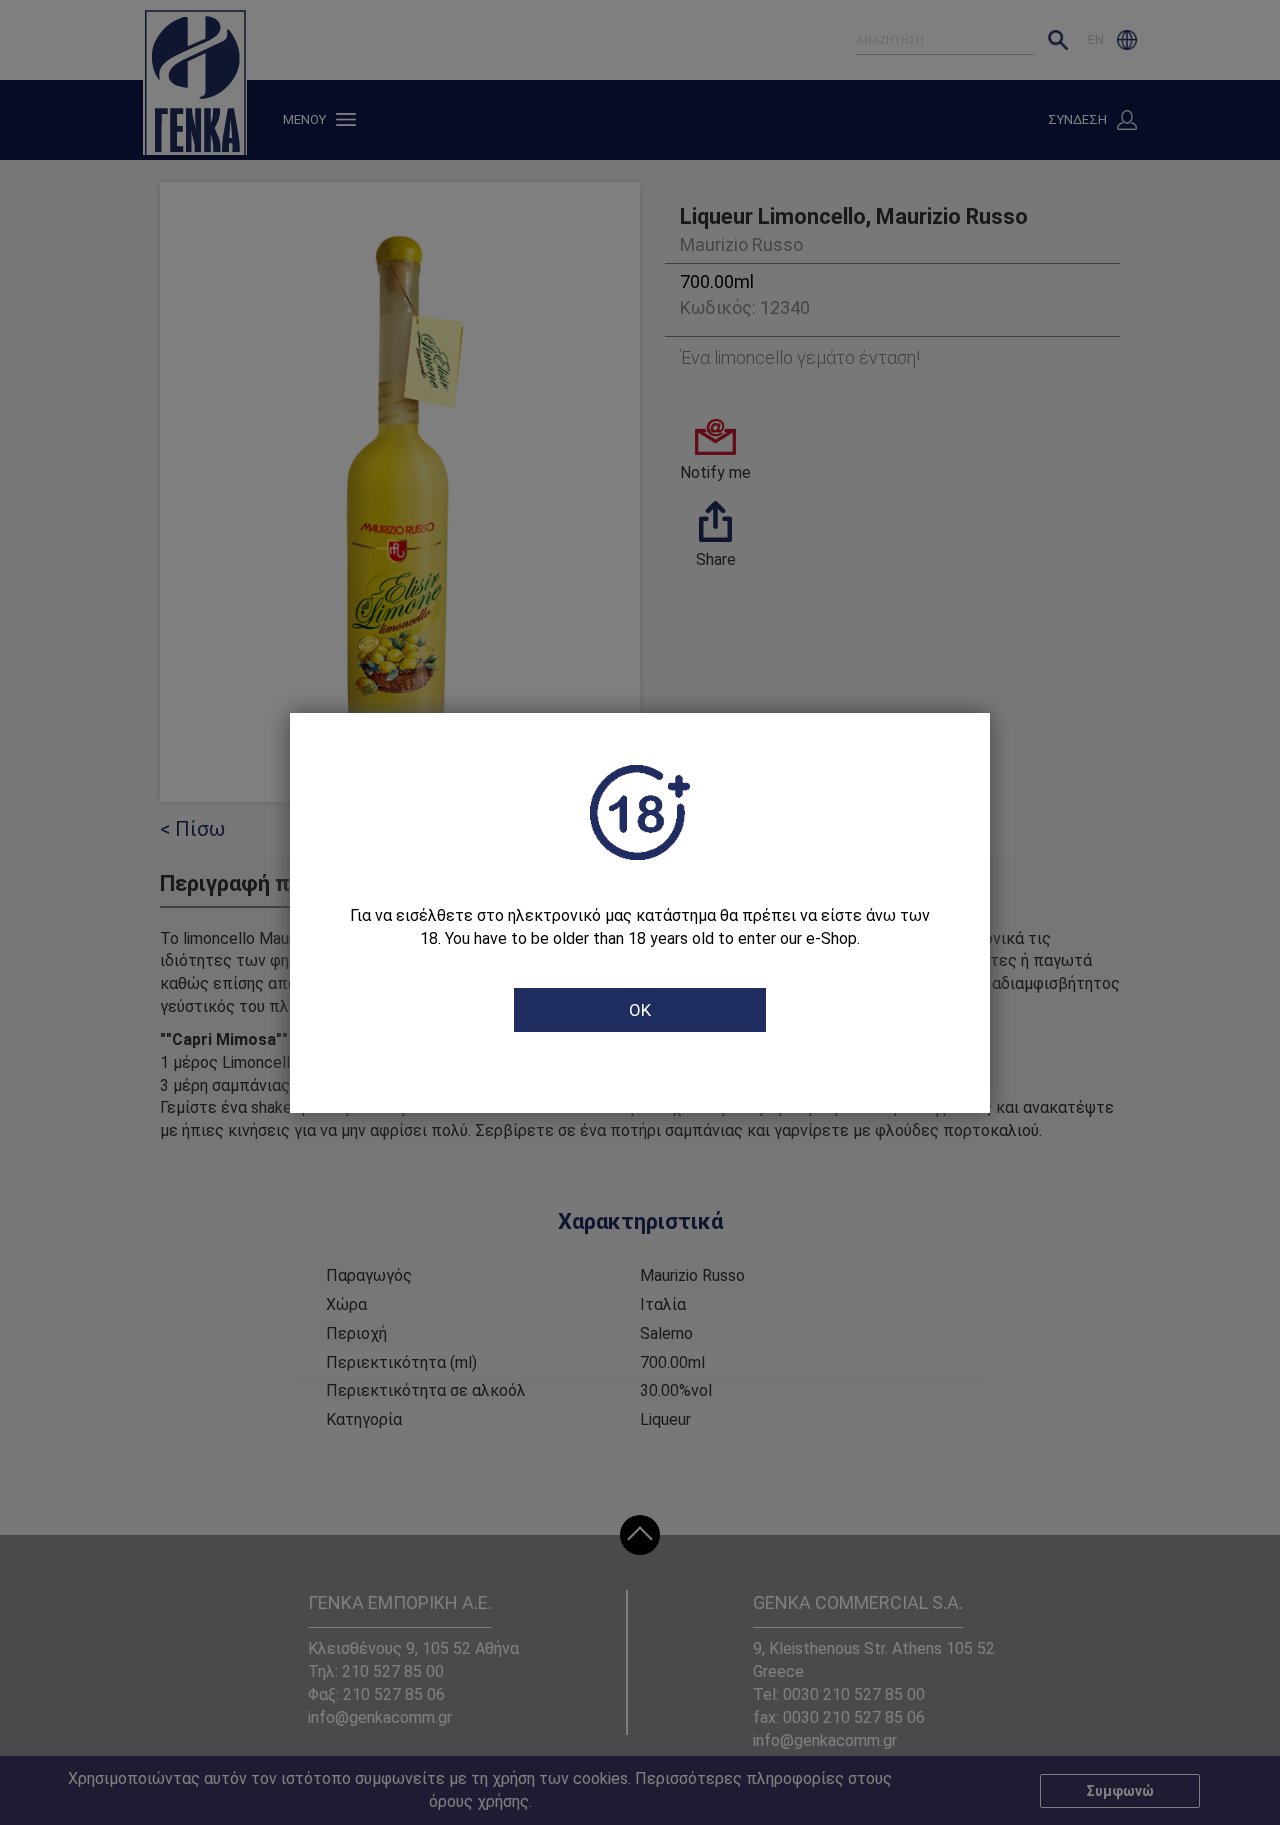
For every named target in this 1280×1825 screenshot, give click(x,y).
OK (640, 1010)
